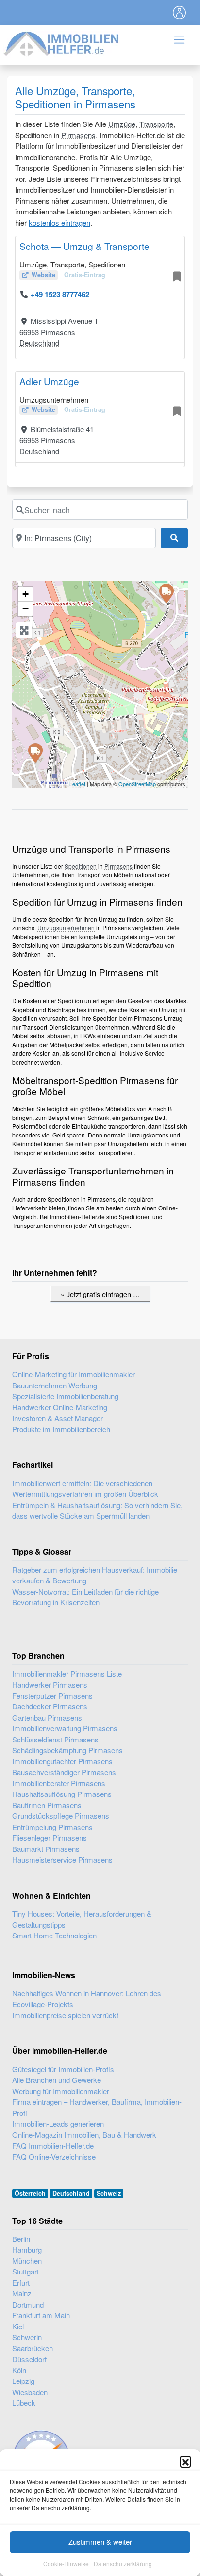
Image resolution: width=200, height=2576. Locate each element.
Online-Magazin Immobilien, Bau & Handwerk (84, 2135)
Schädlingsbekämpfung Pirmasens (67, 1750)
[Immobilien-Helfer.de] (62, 43)
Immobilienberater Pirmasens (59, 1783)
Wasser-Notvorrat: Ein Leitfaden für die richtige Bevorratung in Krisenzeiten (85, 1597)
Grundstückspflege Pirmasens (61, 1816)
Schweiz (109, 2193)
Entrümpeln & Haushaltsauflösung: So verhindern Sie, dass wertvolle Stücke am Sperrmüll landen (97, 1510)
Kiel (18, 2326)
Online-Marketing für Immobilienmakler (74, 1374)
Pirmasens (78, 135)
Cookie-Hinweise (66, 2564)
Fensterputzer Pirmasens (52, 1696)
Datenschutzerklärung (123, 2564)
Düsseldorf (29, 2359)
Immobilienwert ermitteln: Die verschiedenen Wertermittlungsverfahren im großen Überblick (85, 1489)
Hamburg (27, 2249)
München (27, 2261)
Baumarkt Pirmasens (46, 1849)
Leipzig (23, 2381)
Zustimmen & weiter (100, 2542)
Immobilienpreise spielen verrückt (65, 2015)
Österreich (30, 2193)
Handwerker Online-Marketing (60, 1407)
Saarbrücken (33, 2348)
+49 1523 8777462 (60, 294)
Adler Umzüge (49, 381)
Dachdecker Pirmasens (50, 1706)
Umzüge (122, 124)
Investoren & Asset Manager (58, 1418)
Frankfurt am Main (41, 2315)
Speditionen (81, 866)
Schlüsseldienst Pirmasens (55, 1739)
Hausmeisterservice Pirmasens (62, 1859)
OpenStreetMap (137, 784)
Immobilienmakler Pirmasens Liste (67, 1674)
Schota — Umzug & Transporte (84, 246)
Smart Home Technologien (54, 1935)
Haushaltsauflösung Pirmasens (62, 1794)
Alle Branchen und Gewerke (57, 2080)
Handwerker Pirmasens (50, 1684)
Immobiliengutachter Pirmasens (62, 1761)
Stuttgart (25, 2271)
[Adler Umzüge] (35, 752)
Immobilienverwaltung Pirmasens (65, 1728)
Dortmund (28, 2304)
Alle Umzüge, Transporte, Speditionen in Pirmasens (75, 97)
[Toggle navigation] (180, 13)
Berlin (21, 2239)
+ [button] (25, 594)
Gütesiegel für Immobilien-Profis (63, 2069)
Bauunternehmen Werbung (55, 1385)
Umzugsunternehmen (66, 928)
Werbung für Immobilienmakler (61, 2091)
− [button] (25, 609)
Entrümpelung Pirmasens (52, 1827)
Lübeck (24, 2403)
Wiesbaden (30, 2392)
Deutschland (39, 343)
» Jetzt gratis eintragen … (100, 1294)
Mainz (22, 2293)
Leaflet (77, 784)
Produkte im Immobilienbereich (61, 1429)
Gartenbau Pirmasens (47, 1717)
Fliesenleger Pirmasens (50, 1838)
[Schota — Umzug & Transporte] (166, 593)
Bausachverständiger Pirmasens (64, 1772)
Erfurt (21, 2283)
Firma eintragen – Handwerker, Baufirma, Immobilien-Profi (97, 2107)
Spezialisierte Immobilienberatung (65, 1396)
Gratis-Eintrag (85, 275)
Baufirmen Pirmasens (47, 1805)
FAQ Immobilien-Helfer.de (53, 2145)
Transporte (156, 124)
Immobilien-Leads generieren (58, 2123)
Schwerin (27, 2337)
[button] (185, 2461)
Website (43, 275)
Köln (19, 2370)
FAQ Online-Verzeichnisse (54, 2157)
